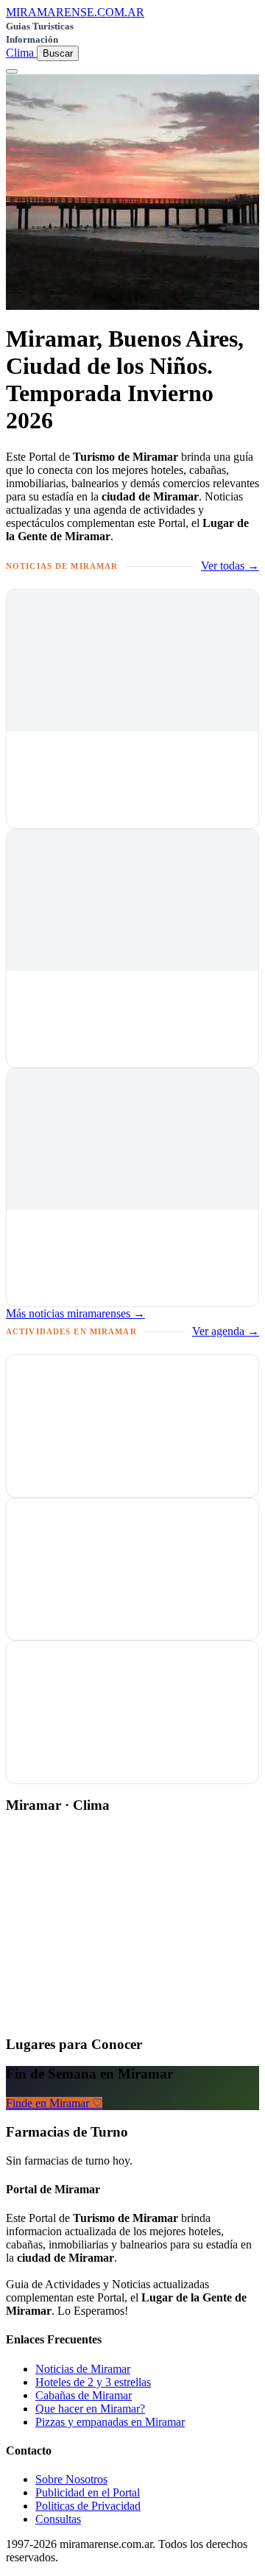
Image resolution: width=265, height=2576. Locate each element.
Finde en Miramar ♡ (54, 2103)
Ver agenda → (226, 1331)
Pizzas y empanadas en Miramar (110, 2422)
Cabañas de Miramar (84, 2395)
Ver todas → (230, 566)
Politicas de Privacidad (88, 2506)
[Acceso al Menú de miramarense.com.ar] (12, 71)
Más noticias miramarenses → (75, 1313)
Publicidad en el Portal (88, 2492)
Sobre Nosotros (71, 2479)
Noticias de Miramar (83, 2369)
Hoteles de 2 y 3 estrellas (93, 2382)
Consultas (58, 2519)
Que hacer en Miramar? (90, 2409)
